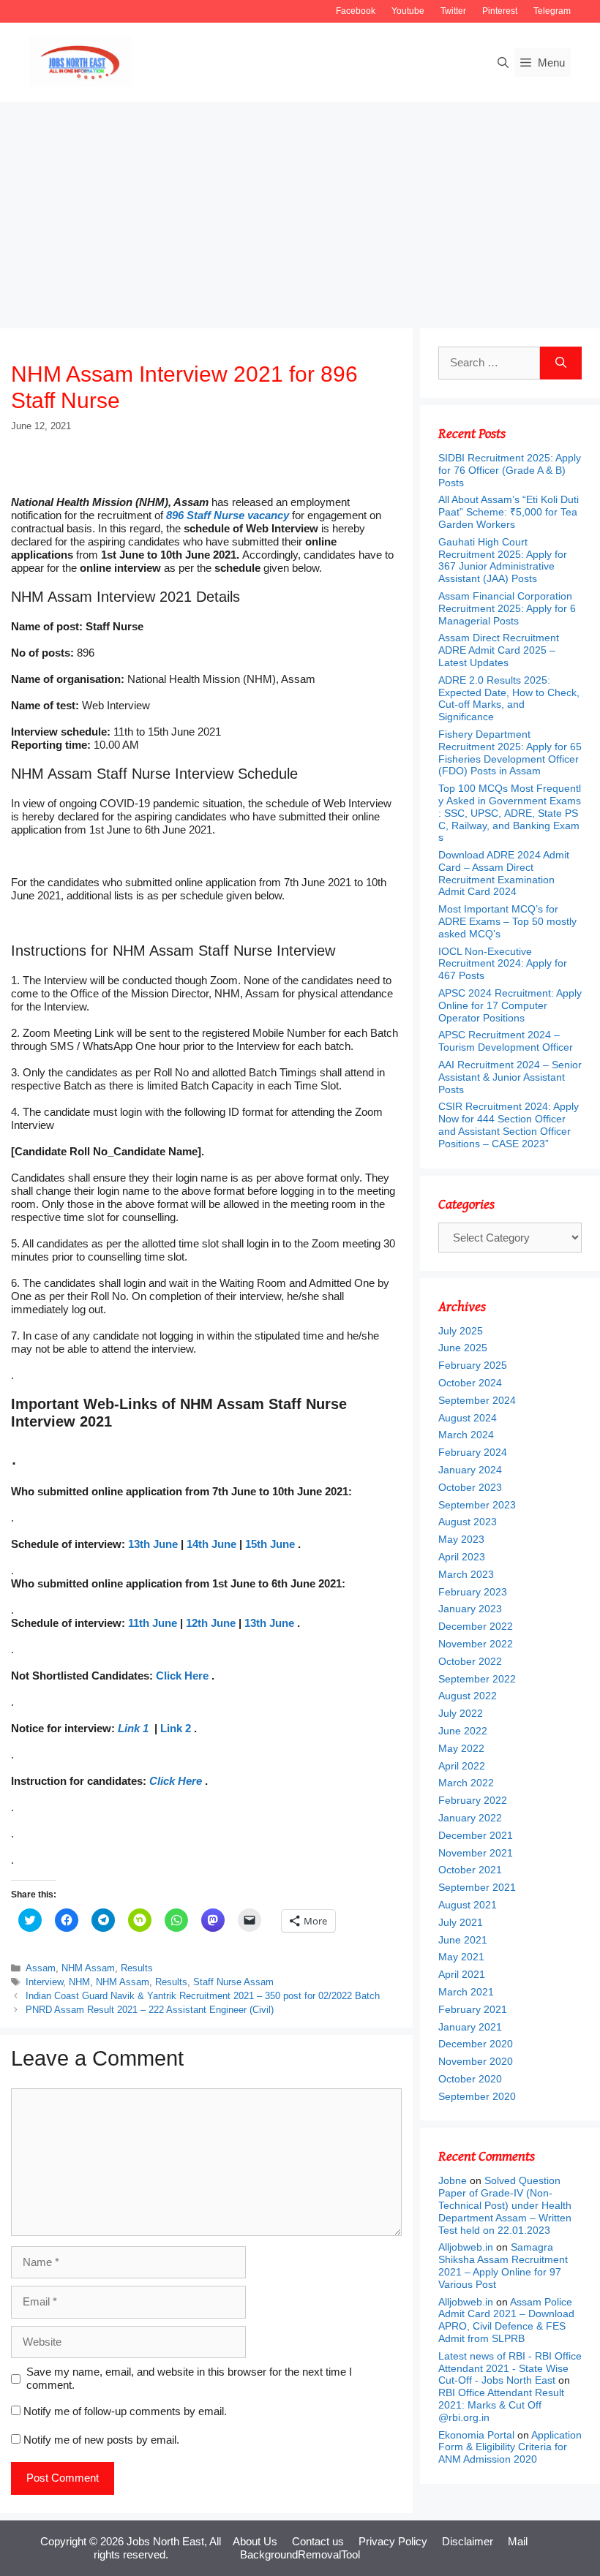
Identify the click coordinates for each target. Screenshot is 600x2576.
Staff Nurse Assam (233, 1982)
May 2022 (461, 1748)
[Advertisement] (300, 211)
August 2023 (468, 1522)
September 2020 (477, 2096)
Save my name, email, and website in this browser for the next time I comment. (189, 2378)
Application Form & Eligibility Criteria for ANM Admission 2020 (510, 2447)
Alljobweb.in (466, 2247)
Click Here (182, 1676)
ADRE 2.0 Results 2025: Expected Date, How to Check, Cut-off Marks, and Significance (509, 698)
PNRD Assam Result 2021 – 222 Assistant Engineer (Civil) (150, 2010)
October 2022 (470, 1661)
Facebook (356, 11)
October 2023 (470, 1487)
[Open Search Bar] (503, 63)
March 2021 (466, 1992)
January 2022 (470, 1818)
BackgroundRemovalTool (300, 2554)
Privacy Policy (393, 2541)
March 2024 (466, 1435)
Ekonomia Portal (476, 2435)
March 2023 (466, 1574)
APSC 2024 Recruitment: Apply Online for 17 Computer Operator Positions (510, 1005)
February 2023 (473, 1592)
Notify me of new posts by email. (101, 2440)
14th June (211, 1544)
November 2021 (476, 1853)
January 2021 (470, 2027)
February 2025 (473, 1365)
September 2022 (477, 1679)
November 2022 (476, 1644)
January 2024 (470, 1470)
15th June (270, 1544)
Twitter (453, 11)
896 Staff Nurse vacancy (228, 515)
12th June (211, 1623)
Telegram (552, 11)
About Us (255, 2541)
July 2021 (461, 1922)
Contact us (318, 2541)
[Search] (561, 363)
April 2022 (462, 1766)
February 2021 (473, 2009)
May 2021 (461, 1957)
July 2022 (461, 1713)
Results (137, 1968)
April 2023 (462, 1557)
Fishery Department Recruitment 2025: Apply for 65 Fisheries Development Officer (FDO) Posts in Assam (510, 752)
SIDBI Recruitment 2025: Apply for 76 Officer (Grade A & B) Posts (510, 470)
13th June (153, 1544)
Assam (41, 1968)
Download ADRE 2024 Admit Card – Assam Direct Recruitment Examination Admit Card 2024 (504, 873)
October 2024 (470, 1383)
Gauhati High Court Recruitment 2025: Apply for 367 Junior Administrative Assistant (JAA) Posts (503, 560)
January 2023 (470, 1609)
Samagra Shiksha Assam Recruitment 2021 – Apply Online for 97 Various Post (503, 2265)
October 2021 (470, 1870)
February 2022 (473, 1800)
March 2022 (466, 1783)
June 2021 (463, 1940)
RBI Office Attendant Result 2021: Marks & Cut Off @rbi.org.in (501, 2405)
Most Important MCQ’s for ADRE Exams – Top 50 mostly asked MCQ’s (507, 921)
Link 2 (176, 1728)
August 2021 (468, 1905)
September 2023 (477, 1505)
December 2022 (476, 1626)
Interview (44, 1982)
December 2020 (476, 2044)
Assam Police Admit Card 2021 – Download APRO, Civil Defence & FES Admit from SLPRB (506, 2320)
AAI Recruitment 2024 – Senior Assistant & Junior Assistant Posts (510, 1077)
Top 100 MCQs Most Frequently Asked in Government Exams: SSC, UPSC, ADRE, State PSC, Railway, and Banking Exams (510, 813)
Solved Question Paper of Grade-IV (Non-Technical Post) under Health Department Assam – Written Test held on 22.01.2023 (505, 2205)
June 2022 (463, 1731)
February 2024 (473, 1452)
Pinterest (500, 11)
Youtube (408, 11)
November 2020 (476, 2061)
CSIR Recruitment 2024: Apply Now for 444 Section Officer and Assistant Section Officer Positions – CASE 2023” (509, 1125)
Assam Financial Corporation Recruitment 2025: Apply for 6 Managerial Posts (507, 608)
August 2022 (468, 1696)
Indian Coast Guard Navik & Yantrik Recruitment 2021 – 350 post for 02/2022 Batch (203, 1996)
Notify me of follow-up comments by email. (125, 2411)
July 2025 (461, 1331)
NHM (79, 1982)
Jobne (453, 2180)
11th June (153, 1623)
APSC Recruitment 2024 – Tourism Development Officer (506, 1041)
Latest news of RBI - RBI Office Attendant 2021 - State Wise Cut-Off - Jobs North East (510, 2368)
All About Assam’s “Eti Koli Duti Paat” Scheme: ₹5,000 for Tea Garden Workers (509, 512)
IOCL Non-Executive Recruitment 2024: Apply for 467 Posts (503, 964)
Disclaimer (468, 2541)
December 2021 (476, 1835)
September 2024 (477, 1400)
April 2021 (462, 1974)
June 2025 (463, 1348)
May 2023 (461, 1539)
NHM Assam (88, 1968)
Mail (518, 2541)
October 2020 (470, 2079)
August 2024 (468, 1418)
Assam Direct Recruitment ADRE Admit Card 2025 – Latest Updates (499, 650)
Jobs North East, (167, 2541)
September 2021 (477, 1887)
